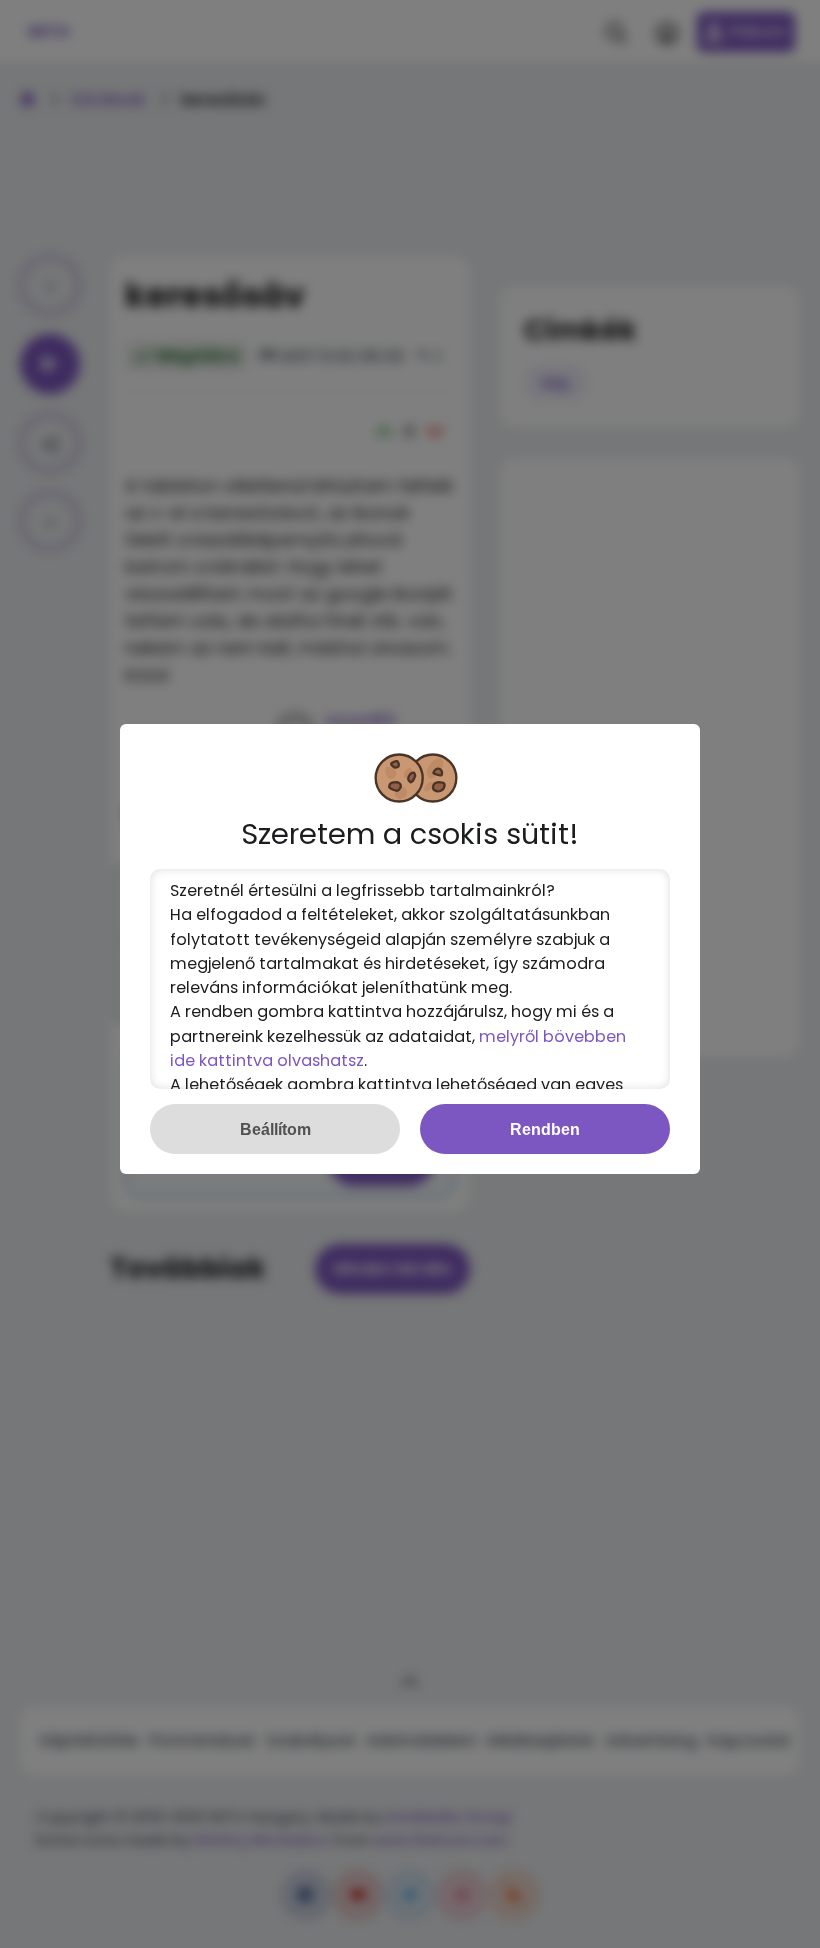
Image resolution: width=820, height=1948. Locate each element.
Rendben (545, 1129)
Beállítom (275, 1129)
